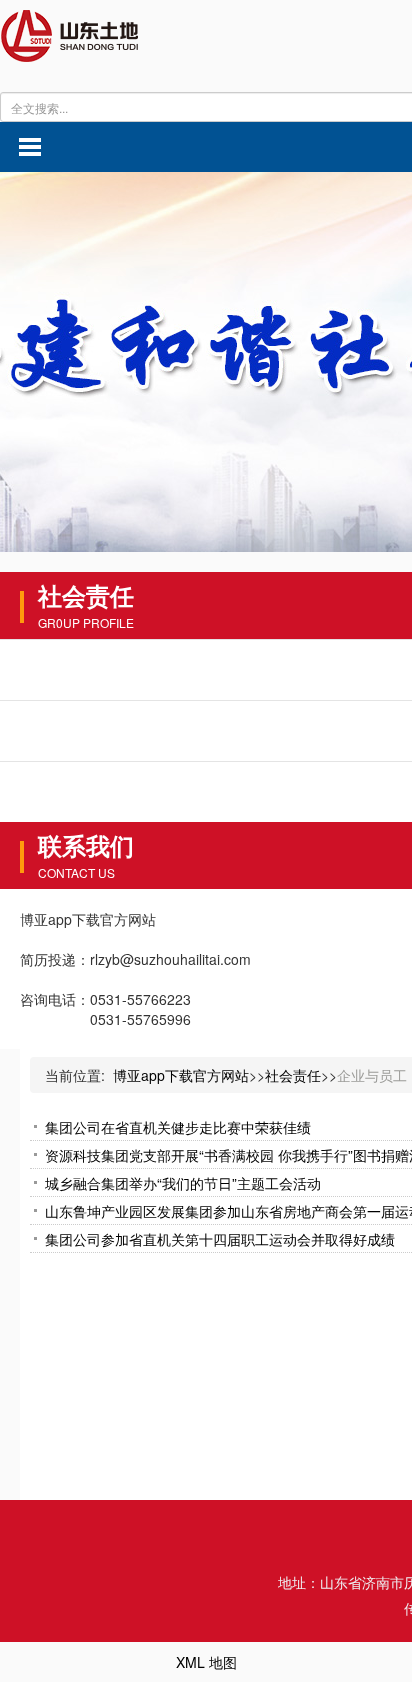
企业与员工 (372, 1075)
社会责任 (293, 1075)
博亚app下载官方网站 (181, 1075)
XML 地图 (206, 1662)
